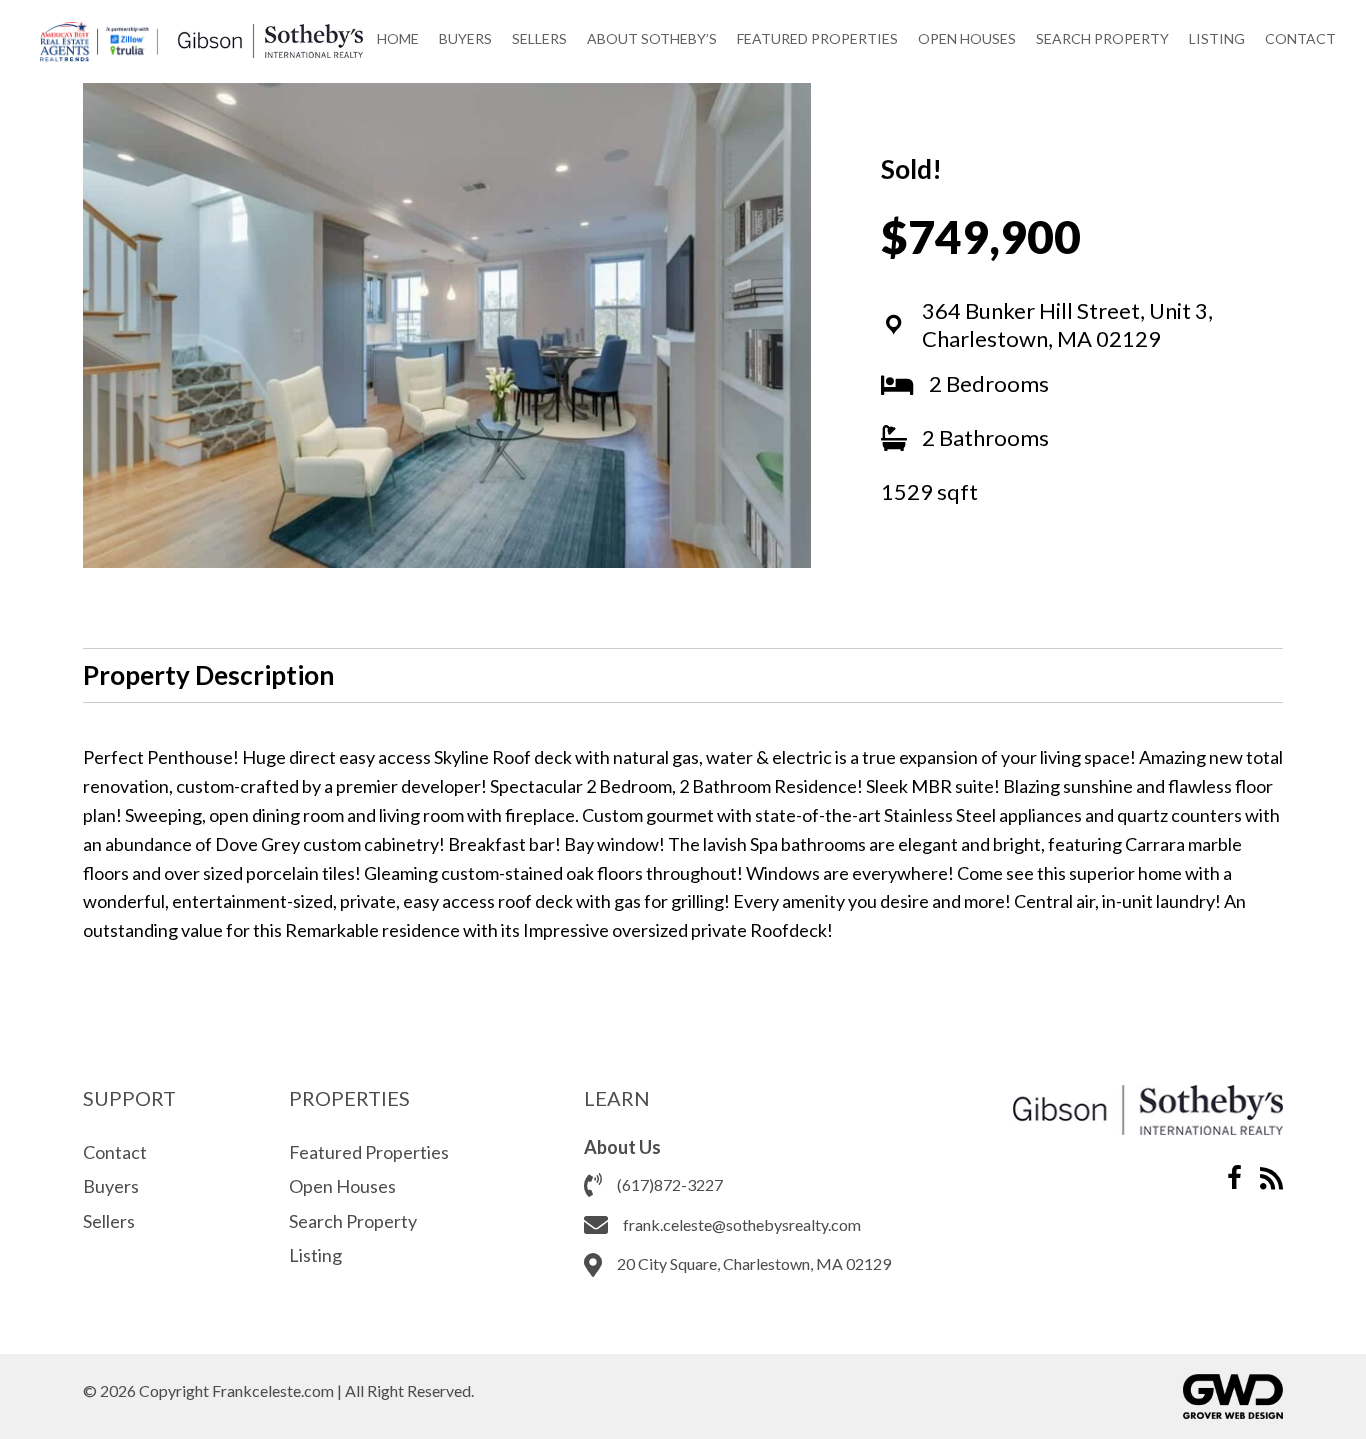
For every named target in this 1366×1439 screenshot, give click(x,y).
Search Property (353, 1221)
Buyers (111, 1186)
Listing (315, 1255)
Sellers (109, 1221)
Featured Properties (369, 1152)
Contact (115, 1152)
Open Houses (342, 1186)
